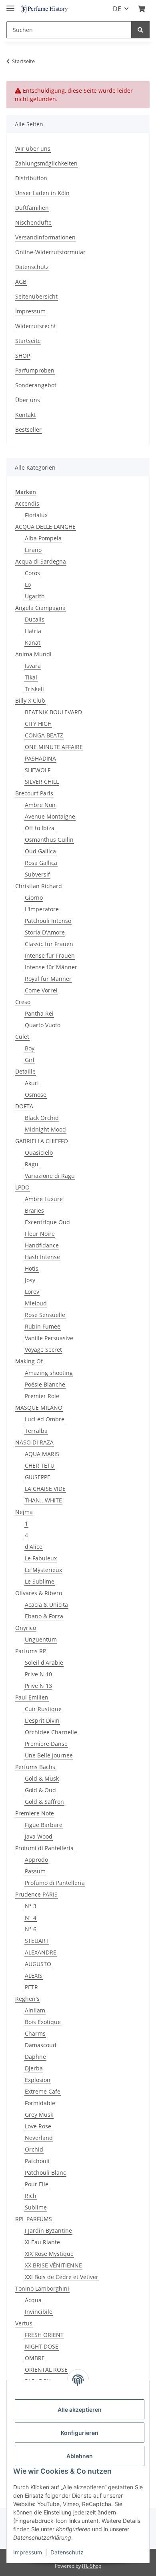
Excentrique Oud (47, 1222)
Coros (32, 573)
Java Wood (39, 1836)
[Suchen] (140, 30)
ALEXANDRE (41, 1952)
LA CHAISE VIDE (45, 1489)
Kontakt (25, 415)
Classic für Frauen (49, 944)
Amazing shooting (49, 1373)
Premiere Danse (46, 1744)
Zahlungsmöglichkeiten (46, 163)
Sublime (36, 2207)
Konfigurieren (80, 2433)
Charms (35, 2033)
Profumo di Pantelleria (55, 1883)
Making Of (29, 1361)
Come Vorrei (41, 990)
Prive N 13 (38, 1686)
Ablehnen (80, 2456)
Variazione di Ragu (50, 1176)
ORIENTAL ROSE (46, 2370)
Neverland (39, 2138)
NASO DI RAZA (34, 1442)
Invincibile (39, 2312)
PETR (31, 1987)
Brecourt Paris (34, 793)
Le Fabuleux (41, 1558)
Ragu (32, 1164)
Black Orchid (42, 1118)
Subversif (37, 874)
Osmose (36, 1095)
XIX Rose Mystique (49, 2254)
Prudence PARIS (36, 1894)
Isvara (33, 666)
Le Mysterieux (43, 1570)
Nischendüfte (33, 222)
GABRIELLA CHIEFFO (42, 1141)
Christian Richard (39, 886)
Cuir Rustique (43, 1709)
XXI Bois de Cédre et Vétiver (62, 2277)
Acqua (33, 2300)
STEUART (37, 1941)
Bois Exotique (43, 2022)
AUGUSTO (38, 1964)
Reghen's (27, 1999)
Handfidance (42, 1245)
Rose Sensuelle (45, 1315)
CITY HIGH (38, 724)
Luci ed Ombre (45, 1419)
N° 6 (31, 1929)
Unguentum (41, 1639)
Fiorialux (36, 515)
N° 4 (31, 1918)
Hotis (32, 1268)
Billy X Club (30, 700)
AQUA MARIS (42, 1454)
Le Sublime (40, 1581)
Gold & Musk (42, 1778)
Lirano (33, 550)
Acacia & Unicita (46, 1605)
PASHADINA (40, 758)
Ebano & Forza (44, 1616)
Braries (34, 1210)
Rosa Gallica (41, 863)
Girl (30, 1060)
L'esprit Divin (42, 1720)
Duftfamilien (32, 208)
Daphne (35, 2057)
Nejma (24, 1512)
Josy (30, 1280)
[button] (142, 9)
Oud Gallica (40, 851)
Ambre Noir (40, 805)
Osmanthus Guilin (49, 840)
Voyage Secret (43, 1350)
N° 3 (31, 1906)
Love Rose (38, 2126)
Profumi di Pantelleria (44, 1848)
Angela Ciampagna (40, 608)
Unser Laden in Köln (42, 193)
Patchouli (37, 2161)
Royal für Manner (48, 979)
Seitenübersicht (36, 296)
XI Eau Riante (42, 2242)
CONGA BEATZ (44, 735)
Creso (23, 1002)
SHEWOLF (38, 770)
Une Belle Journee (49, 1755)
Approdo (36, 1860)
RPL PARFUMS (34, 2219)
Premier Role (42, 1396)
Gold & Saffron (44, 1802)
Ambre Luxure (44, 1199)
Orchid (34, 2149)
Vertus (24, 2323)
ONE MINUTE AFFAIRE (54, 747)
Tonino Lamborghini (42, 2288)
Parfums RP (31, 1651)
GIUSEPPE (38, 1477)
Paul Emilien (32, 1697)
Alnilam (35, 2010)
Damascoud (41, 2045)
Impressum (30, 311)
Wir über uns (33, 148)
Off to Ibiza (40, 828)
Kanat (33, 643)
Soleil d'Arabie (44, 1663)
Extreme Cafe (43, 2091)
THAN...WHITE (43, 1500)
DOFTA (24, 1106)
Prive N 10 (38, 1674)
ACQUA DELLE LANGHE (45, 527)
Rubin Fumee (43, 1326)
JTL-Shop (92, 2566)
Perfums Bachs (35, 1767)
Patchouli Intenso (48, 921)
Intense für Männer (51, 967)
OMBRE (35, 2358)
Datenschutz (32, 267)
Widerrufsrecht (36, 326)
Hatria (33, 631)
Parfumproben (35, 370)
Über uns (28, 400)
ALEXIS (34, 1975)
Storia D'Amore (45, 932)
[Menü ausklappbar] (10, 5)
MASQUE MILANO (39, 1408)
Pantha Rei (39, 1013)
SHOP (23, 356)
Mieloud (36, 1303)
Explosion (38, 2080)
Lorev (32, 1292)
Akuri (32, 1083)
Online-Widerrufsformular (50, 252)
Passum (35, 1871)
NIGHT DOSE (42, 2346)
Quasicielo (39, 1153)
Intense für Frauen (50, 955)
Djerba (34, 2068)
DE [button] (117, 9)
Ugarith (35, 596)
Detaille (25, 1071)
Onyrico (26, 1628)
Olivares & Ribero (39, 1593)
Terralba (36, 1431)
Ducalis (35, 619)
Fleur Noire (40, 1234)
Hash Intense (42, 1257)
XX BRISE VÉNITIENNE (53, 2265)
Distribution (31, 178)
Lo (28, 585)
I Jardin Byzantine (48, 2230)
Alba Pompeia (43, 538)
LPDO (22, 1187)
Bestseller (28, 429)
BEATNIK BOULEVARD (53, 712)
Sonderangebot (36, 385)
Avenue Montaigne (50, 816)
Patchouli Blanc (45, 2173)
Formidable (40, 2103)
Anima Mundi (33, 654)
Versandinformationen (45, 237)
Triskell (34, 689)
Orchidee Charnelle (51, 1732)
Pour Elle (37, 2184)
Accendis (27, 503)
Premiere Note (35, 1813)
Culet (22, 1037)
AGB (21, 282)
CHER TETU (40, 1465)
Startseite (28, 341)
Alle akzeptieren (80, 2410)
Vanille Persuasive (49, 1338)
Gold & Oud (40, 1790)
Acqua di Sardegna (41, 561)
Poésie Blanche (45, 1384)
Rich (31, 2196)
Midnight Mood (45, 1129)
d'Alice (34, 1547)
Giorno (34, 898)
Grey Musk (39, 2115)
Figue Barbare (44, 1825)
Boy (30, 1048)
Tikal (31, 677)
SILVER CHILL (42, 782)
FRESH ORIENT (44, 2335)
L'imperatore (42, 909)
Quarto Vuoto (43, 1025)
